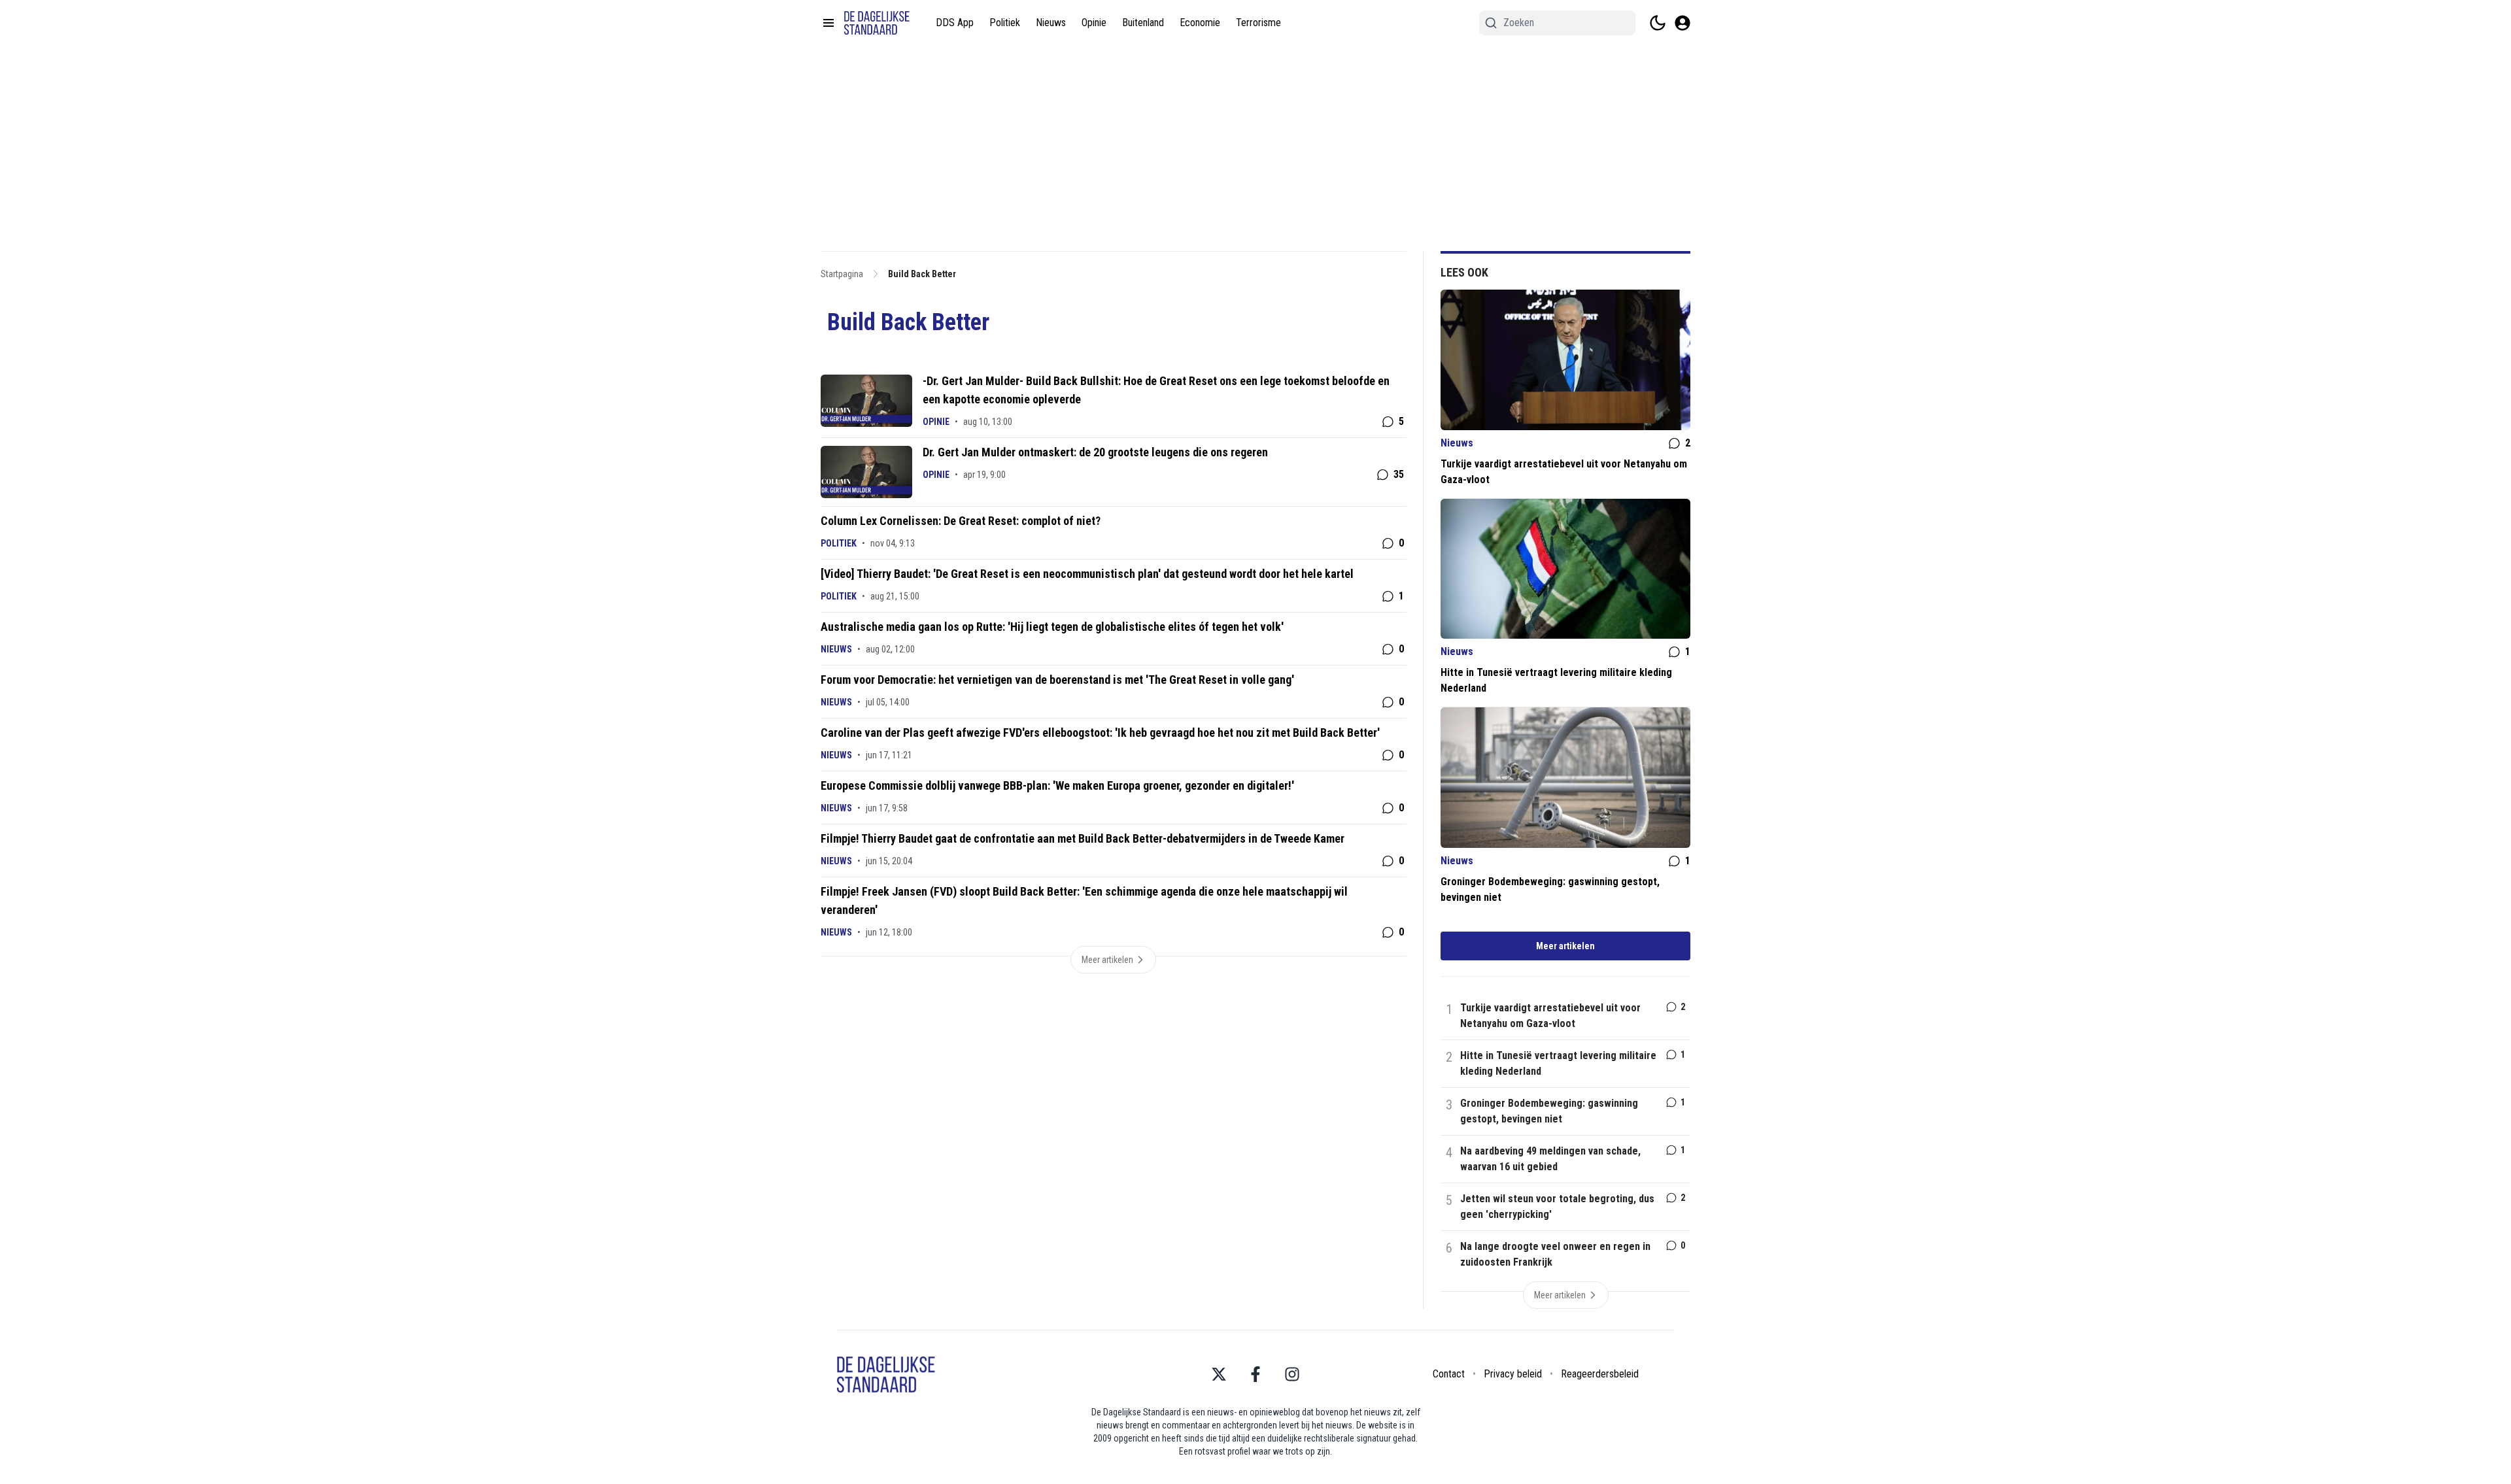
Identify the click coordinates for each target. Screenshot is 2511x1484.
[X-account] (1219, 1374)
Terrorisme (1258, 23)
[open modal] (1683, 23)
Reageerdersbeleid (1600, 1374)
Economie (1200, 23)
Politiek (1005, 23)
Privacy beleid (1513, 1374)
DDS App (955, 23)
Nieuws (1051, 23)
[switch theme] (1658, 23)
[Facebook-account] (1255, 1374)
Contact (1449, 1374)
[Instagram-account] (1292, 1374)
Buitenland (1143, 23)
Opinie (1094, 23)
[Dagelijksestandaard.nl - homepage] (877, 23)
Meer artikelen (1565, 946)
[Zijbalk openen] (828, 23)
